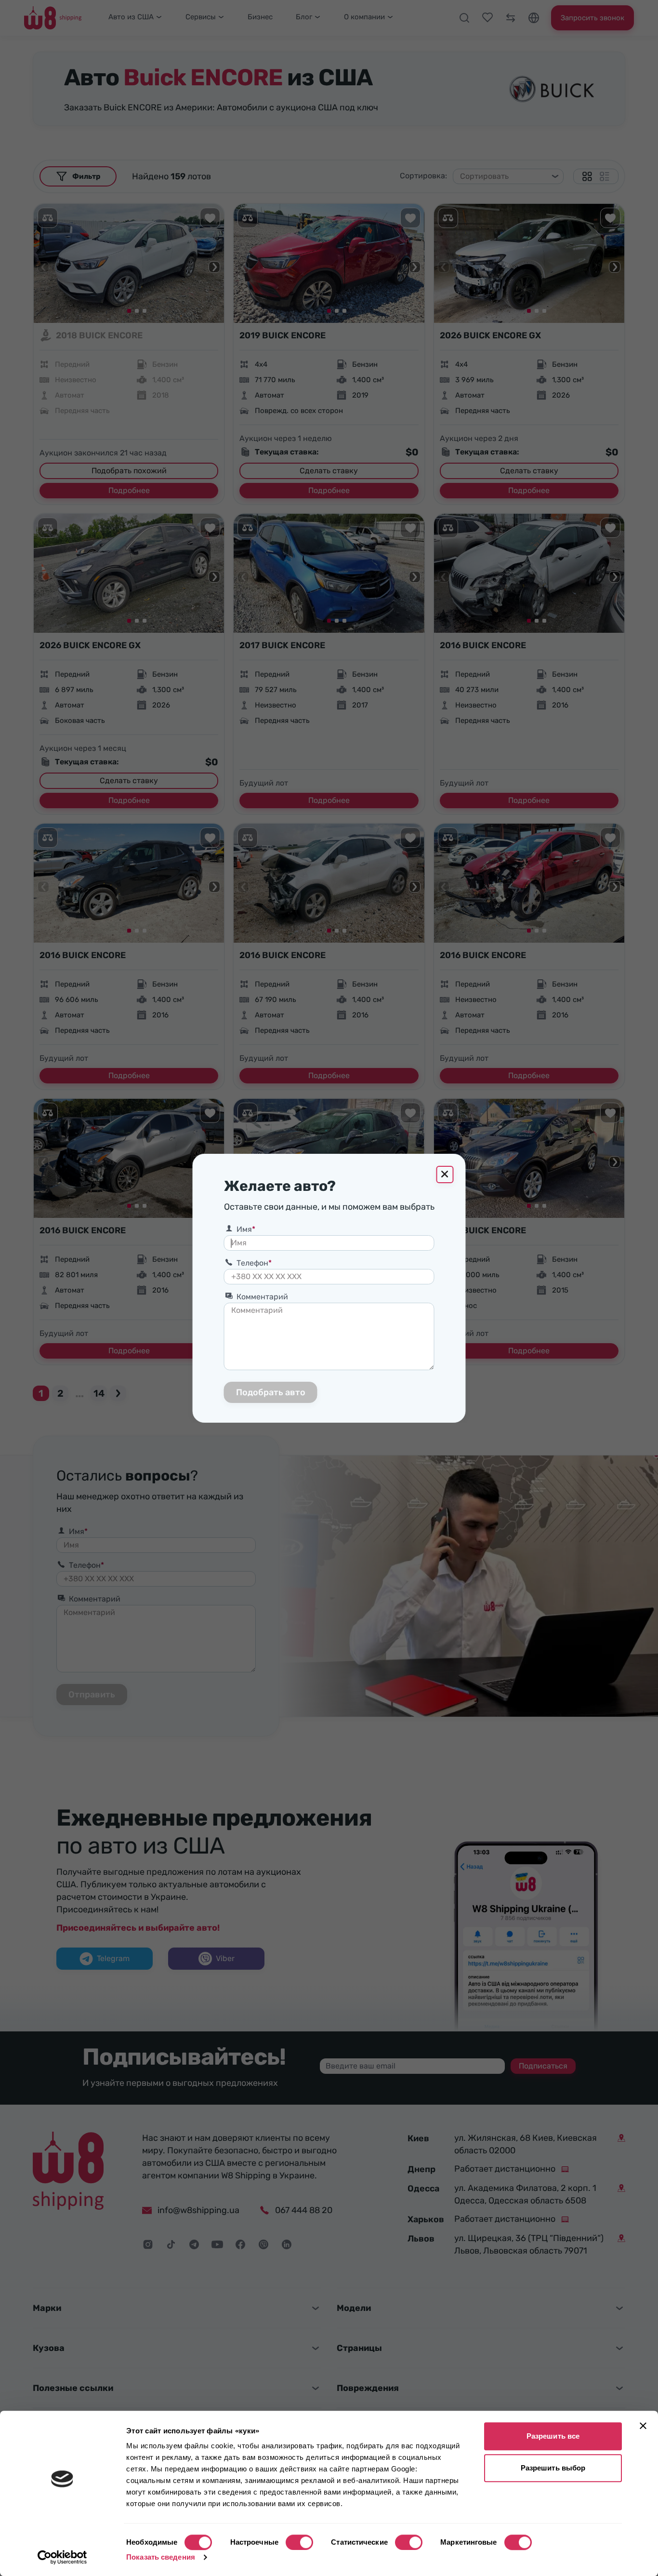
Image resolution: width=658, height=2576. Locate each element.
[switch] (299, 2542)
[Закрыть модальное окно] (445, 1175)
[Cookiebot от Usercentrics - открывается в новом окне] (62, 2557)
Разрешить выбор (553, 2468)
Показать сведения (161, 2557)
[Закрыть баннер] (643, 2426)
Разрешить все (553, 2436)
